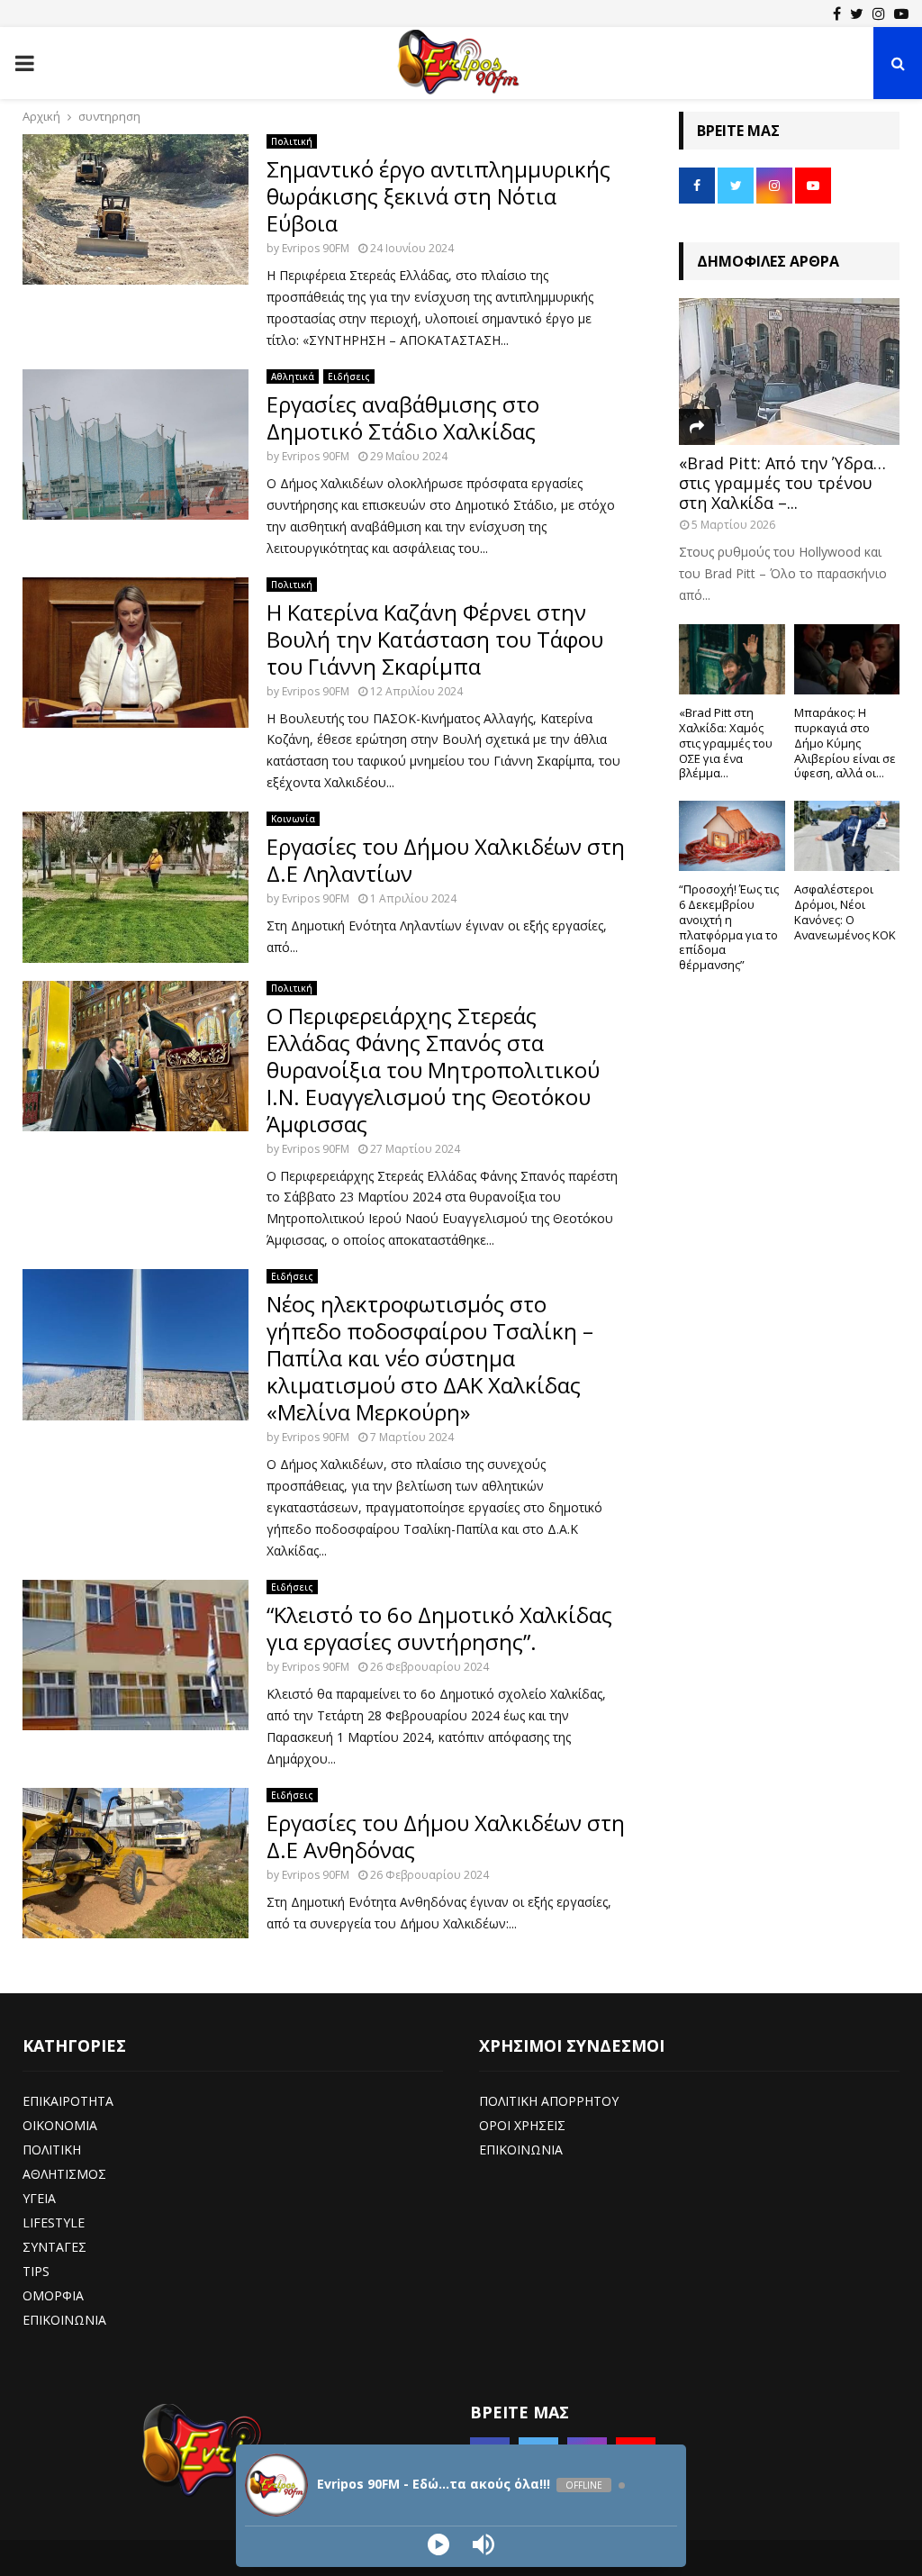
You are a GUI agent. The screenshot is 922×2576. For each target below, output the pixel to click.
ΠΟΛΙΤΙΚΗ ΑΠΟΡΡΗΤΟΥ (549, 2101)
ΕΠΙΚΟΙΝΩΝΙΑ (64, 2320)
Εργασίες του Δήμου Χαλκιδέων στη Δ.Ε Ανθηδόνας (446, 1836)
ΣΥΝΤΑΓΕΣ (54, 2247)
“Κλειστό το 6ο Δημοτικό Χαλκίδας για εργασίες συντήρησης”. (439, 1628)
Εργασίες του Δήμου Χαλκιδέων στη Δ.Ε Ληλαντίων (446, 860)
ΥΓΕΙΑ (39, 2198)
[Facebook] (837, 14)
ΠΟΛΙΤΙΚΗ (52, 2150)
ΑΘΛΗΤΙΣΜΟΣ (64, 2174)
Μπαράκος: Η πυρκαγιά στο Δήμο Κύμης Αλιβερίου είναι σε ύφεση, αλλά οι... (845, 743)
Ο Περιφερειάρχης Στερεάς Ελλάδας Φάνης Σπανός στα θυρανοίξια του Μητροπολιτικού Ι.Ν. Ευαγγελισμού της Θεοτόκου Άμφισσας (433, 1070)
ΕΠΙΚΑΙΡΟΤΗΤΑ (68, 2101)
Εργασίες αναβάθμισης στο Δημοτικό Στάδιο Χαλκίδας (403, 417)
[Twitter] (857, 14)
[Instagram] (879, 14)
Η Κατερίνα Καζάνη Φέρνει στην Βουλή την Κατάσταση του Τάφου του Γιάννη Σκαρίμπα (435, 639)
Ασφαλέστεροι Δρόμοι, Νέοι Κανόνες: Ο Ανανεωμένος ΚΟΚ (845, 912)
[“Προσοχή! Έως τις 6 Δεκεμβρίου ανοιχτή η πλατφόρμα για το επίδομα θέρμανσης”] (732, 836)
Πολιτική (292, 141)
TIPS (36, 2271)
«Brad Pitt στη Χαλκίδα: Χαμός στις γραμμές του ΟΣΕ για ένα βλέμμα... (726, 743)
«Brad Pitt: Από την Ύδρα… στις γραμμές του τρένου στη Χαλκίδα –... (782, 482)
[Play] (438, 2544)
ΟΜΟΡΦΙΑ (53, 2295)
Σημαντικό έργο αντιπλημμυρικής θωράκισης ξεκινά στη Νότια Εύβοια (438, 196)
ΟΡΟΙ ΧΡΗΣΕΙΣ (522, 2125)
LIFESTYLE (54, 2222)
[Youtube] (901, 14)
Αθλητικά (293, 376)
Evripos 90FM (316, 248)
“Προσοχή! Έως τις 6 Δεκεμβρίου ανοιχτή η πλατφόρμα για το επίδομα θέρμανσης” (729, 927)
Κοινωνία (293, 819)
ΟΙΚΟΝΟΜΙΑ (60, 2125)
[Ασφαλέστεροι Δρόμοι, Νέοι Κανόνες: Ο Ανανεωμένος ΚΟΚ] (847, 836)
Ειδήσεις (349, 376)
